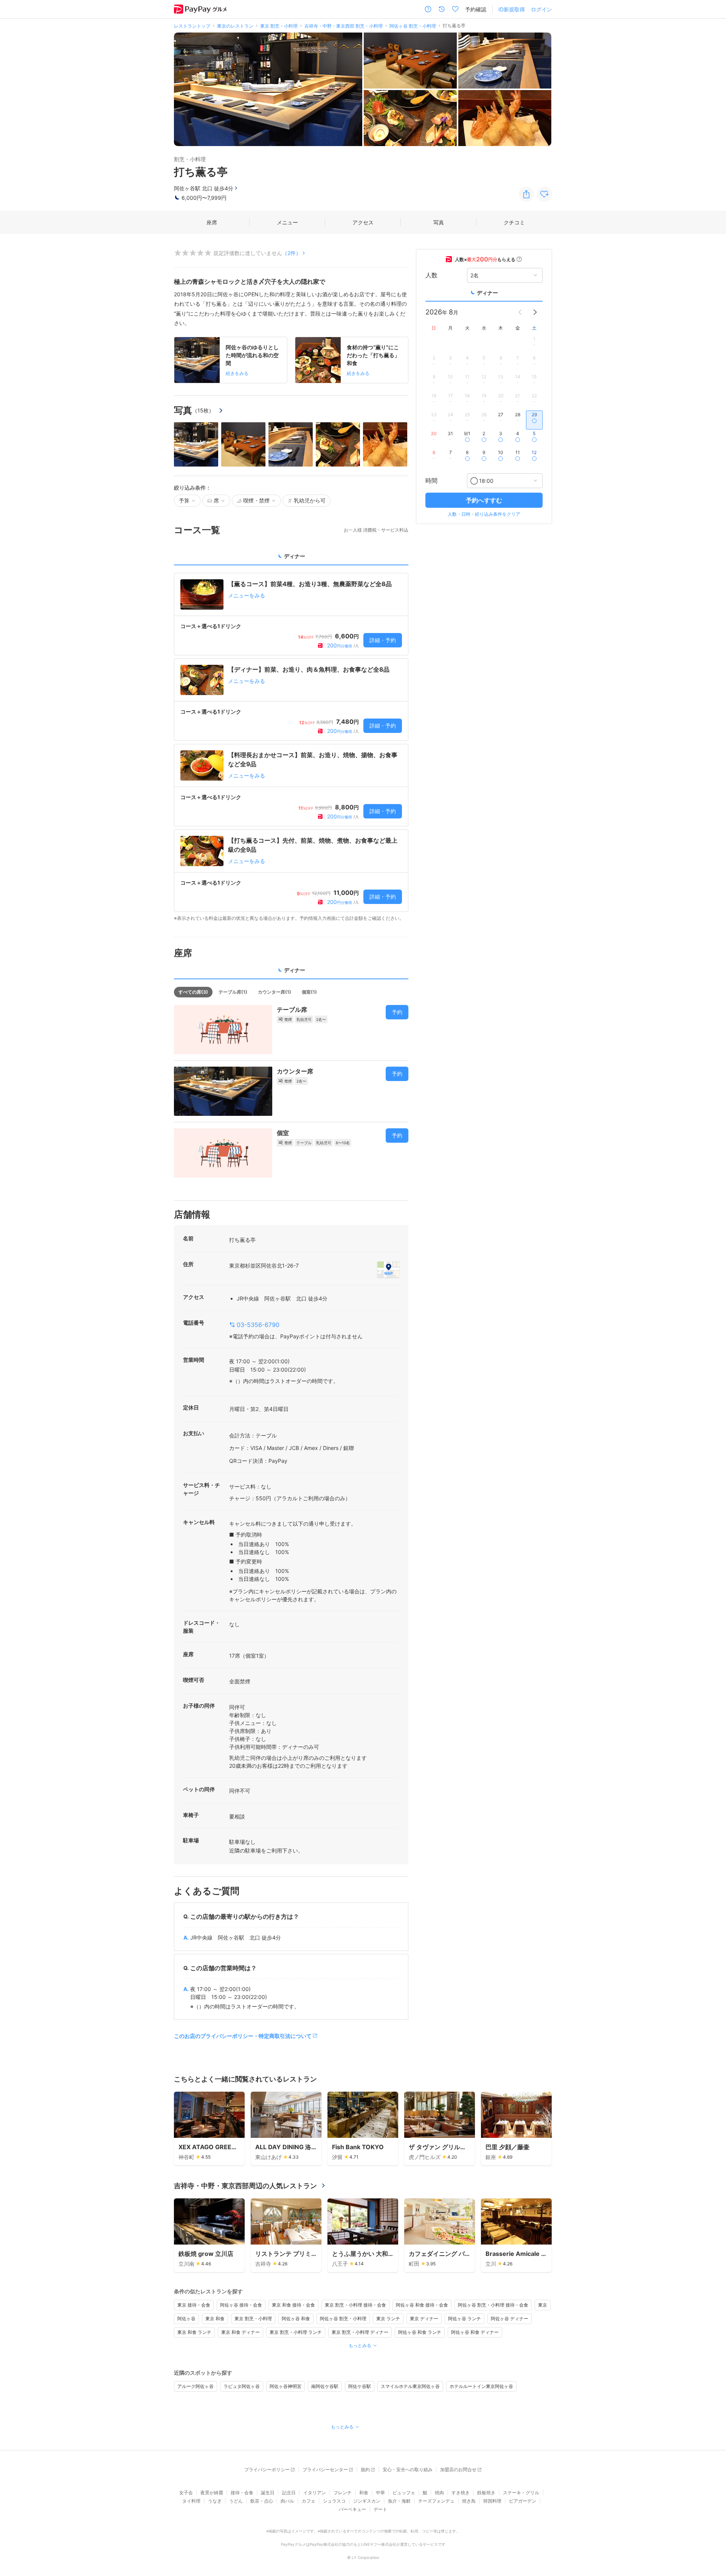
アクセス (363, 222)
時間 (431, 481)
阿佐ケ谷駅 (360, 2386)
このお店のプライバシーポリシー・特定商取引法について (243, 2036)
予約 (397, 1012)
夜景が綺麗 (212, 2493)
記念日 (289, 2493)
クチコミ (514, 222)
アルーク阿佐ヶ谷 (195, 2386)
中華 (380, 2493)
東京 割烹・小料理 (253, 2319)
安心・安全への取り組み (408, 2469)
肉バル (287, 2501)
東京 (543, 2305)
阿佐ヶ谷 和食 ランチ (420, 2332)
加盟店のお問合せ (458, 2469)
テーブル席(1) (233, 992)
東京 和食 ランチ (194, 2332)
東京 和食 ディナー (240, 2332)
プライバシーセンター (325, 2469)
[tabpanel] (291, 747)
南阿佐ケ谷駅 (325, 2386)
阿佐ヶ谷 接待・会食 (241, 2305)
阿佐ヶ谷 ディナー (510, 2319)
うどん (236, 2501)
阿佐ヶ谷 (186, 2319)
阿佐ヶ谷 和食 (296, 2319)
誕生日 (268, 2493)
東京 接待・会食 (194, 2305)
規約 (365, 2469)
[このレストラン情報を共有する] (526, 194)
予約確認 (476, 9)
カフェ (309, 2501)
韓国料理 (492, 2501)
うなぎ (215, 2501)
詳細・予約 (383, 640)
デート (380, 2509)
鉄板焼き (486, 2493)
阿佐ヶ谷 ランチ (465, 2319)
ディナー (487, 293)
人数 (431, 275)
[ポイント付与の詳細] (519, 259)
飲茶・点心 (262, 2501)
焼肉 (439, 2493)
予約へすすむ (484, 500)
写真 (439, 222)
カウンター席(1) (275, 992)
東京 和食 (215, 2319)
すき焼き (461, 2493)
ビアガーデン (523, 2501)
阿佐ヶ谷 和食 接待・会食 (422, 2305)
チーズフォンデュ (436, 2501)
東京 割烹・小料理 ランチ (296, 2332)
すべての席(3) (193, 992)
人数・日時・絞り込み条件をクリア (484, 514)
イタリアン (315, 2493)
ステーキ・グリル (521, 2493)
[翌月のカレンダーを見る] (535, 312)
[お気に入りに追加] (544, 194)
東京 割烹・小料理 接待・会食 (355, 2305)
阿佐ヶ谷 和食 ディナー (475, 2332)
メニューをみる (247, 595)
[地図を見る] (388, 1269)
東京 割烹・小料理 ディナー (360, 2332)
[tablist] (291, 559)
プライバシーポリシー (267, 2469)
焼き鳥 (469, 2501)
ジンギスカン (367, 2501)
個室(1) (309, 992)
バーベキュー (352, 2509)
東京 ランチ (388, 2319)
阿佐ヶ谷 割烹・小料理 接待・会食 (493, 2305)
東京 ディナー (424, 2319)
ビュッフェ (404, 2493)
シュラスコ (334, 2501)
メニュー (287, 222)
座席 (212, 222)
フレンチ (343, 2493)
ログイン (541, 9)
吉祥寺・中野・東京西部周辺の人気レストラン (245, 2186)
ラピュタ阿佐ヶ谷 (242, 2386)
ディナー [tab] (295, 556)
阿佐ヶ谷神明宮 (285, 2386)
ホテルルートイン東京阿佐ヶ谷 (481, 2386)
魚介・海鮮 (399, 2501)
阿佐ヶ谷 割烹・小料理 (343, 2319)
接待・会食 (242, 2493)
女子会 (186, 2493)
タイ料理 (191, 2501)
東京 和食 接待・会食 (293, 2305)
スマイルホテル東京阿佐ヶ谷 (410, 2386)
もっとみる (360, 2345)
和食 (364, 2493)
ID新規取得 (512, 9)
